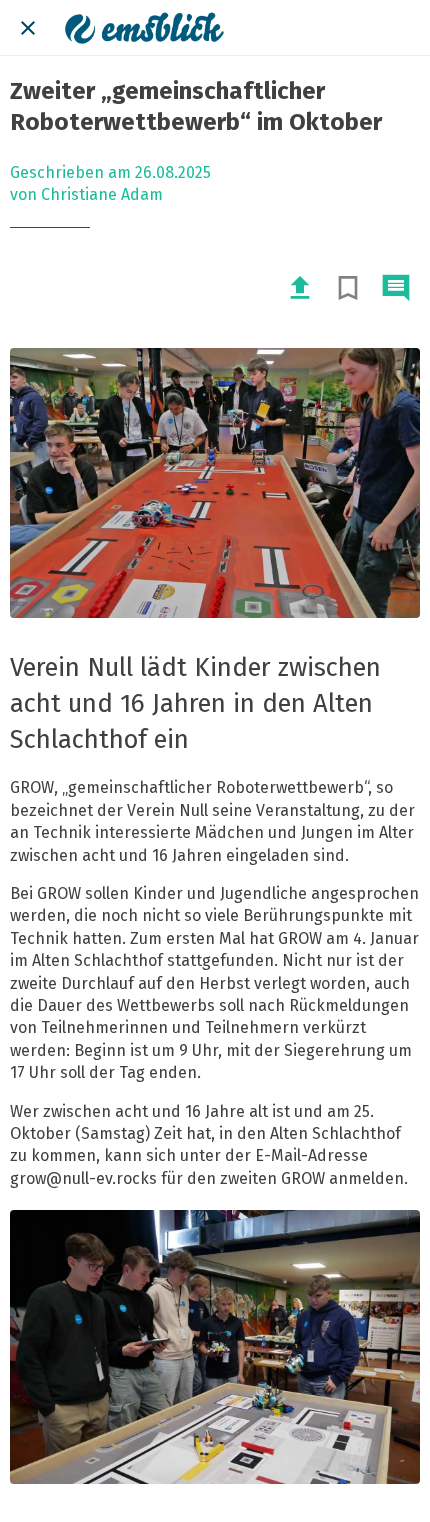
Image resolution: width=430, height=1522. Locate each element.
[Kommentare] (396, 288)
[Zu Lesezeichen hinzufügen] (348, 288)
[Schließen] (28, 28)
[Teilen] (300, 288)
